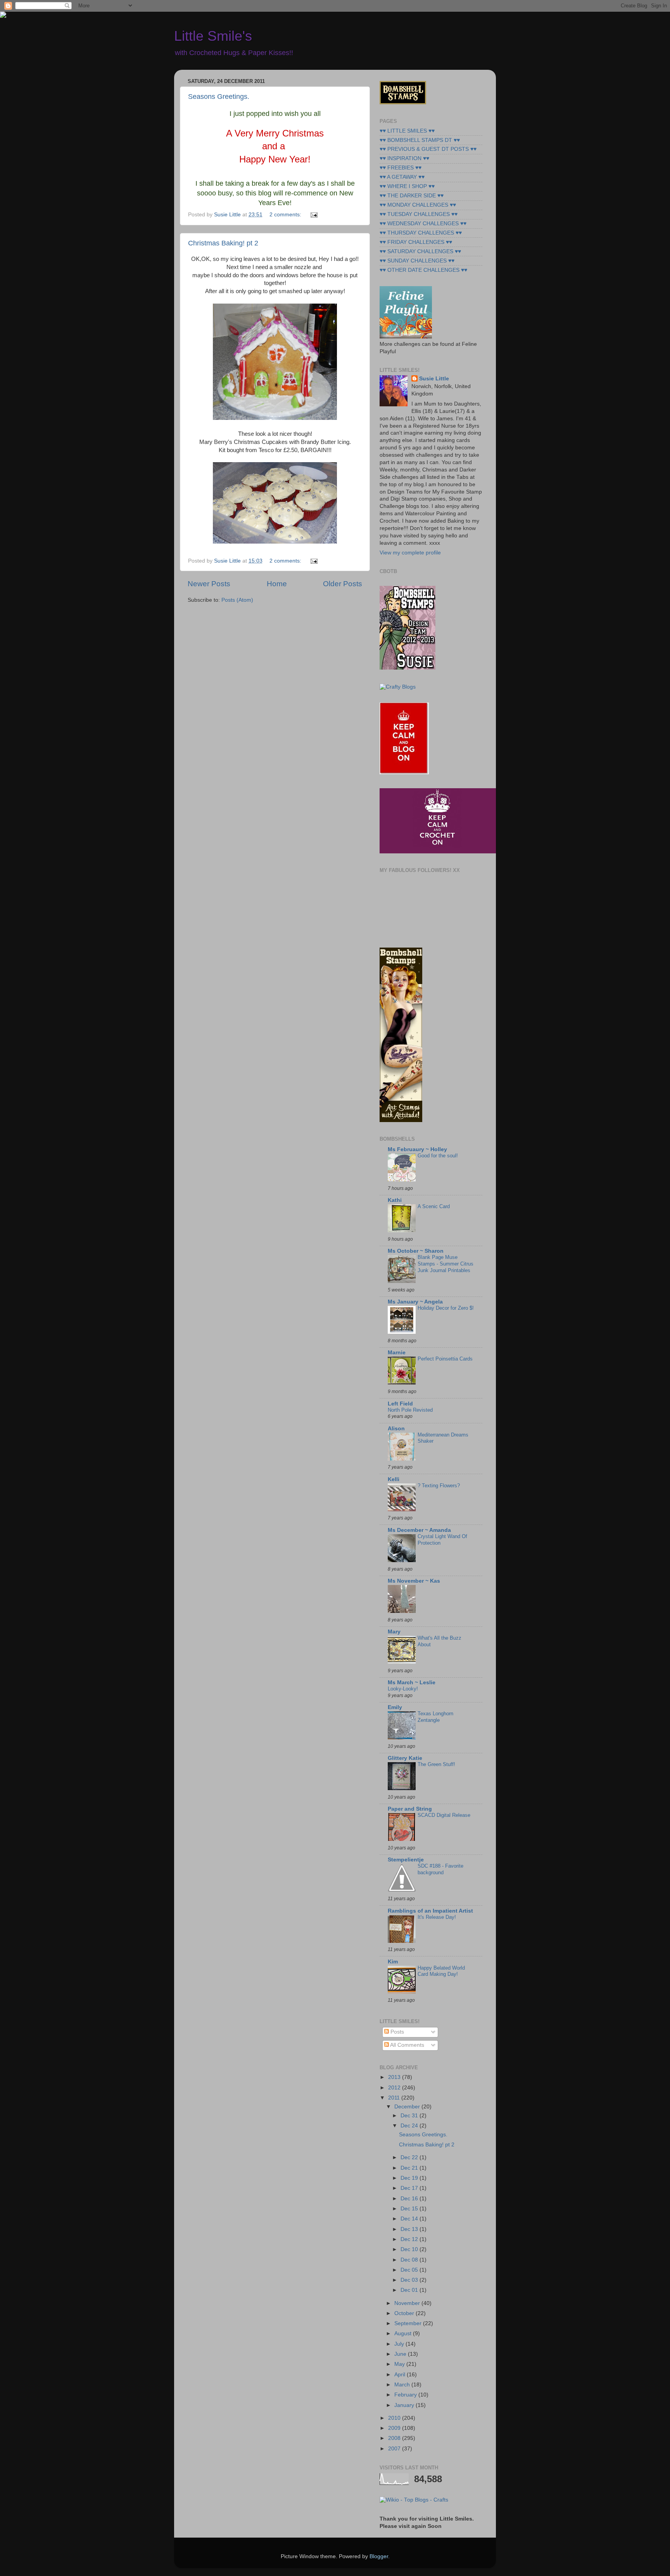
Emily (395, 1707)
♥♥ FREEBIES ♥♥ (401, 168)
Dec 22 (410, 2157)
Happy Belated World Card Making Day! (441, 1971)
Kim (393, 1962)
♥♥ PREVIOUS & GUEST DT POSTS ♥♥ (428, 149)
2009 (395, 2428)
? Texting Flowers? (439, 1486)
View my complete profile (410, 553)
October (405, 2313)
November (408, 2303)
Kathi (395, 1200)
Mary (394, 1632)
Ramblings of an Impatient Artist (430, 1911)
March (403, 2385)
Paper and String (410, 1809)
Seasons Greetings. (219, 97)
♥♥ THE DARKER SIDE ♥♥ (412, 196)
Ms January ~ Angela (415, 1302)
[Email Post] (313, 215)
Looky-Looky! (403, 1689)
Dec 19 (410, 2178)
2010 (395, 2418)
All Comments (407, 2045)
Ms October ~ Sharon (416, 1251)
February (406, 2395)
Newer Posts (209, 584)
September (409, 2323)
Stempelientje (406, 1860)
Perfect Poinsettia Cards (445, 1359)
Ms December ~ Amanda (419, 1530)
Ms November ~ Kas (414, 1581)
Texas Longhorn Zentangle (435, 1717)
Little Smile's (213, 36)
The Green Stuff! (436, 1764)
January (405, 2405)
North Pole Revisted (410, 1410)
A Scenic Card (434, 1206)
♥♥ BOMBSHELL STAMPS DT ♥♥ (420, 140)
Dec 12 (410, 2239)
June (401, 2354)
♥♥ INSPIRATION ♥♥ (404, 158)
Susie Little (434, 379)
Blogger (379, 2556)
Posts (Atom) (237, 600)
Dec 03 (410, 2280)
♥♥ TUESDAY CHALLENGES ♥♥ (419, 214)
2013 (395, 2077)
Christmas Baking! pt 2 (223, 243)
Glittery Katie (405, 1758)
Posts (396, 2032)
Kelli (394, 1479)
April (401, 2375)
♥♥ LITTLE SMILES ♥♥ (407, 131)
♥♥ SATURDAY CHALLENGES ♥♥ (420, 251)
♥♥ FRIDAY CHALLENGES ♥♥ (416, 242)
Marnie (397, 1353)
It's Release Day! (437, 1917)
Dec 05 (410, 2270)
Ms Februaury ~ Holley (417, 1149)
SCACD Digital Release (444, 1815)
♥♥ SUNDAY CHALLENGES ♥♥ (417, 261)
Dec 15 (410, 2209)
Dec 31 (410, 2116)
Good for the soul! (438, 1156)
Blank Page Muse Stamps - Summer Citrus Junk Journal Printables (446, 1264)
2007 (395, 2449)
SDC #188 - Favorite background (440, 1869)
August (404, 2333)
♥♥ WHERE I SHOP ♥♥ (407, 186)
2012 (395, 2088)
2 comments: (286, 215)
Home (277, 584)
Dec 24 (410, 2126)
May (400, 2364)
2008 (395, 2438)
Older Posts (343, 584)
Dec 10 (410, 2249)
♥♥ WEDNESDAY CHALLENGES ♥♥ (423, 224)
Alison (396, 1429)
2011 (395, 2098)
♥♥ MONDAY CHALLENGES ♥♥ (418, 205)
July (400, 2344)
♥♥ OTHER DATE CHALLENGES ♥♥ (423, 270)
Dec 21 (410, 2168)
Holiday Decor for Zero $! (446, 1308)
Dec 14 (410, 2219)
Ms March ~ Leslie (412, 1683)
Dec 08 (410, 2260)
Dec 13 (410, 2229)
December (408, 2107)
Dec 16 (410, 2199)
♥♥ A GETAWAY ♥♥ (402, 177)
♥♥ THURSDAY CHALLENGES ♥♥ (421, 233)
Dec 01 (410, 2290)
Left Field (400, 1404)
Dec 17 (410, 2188)
